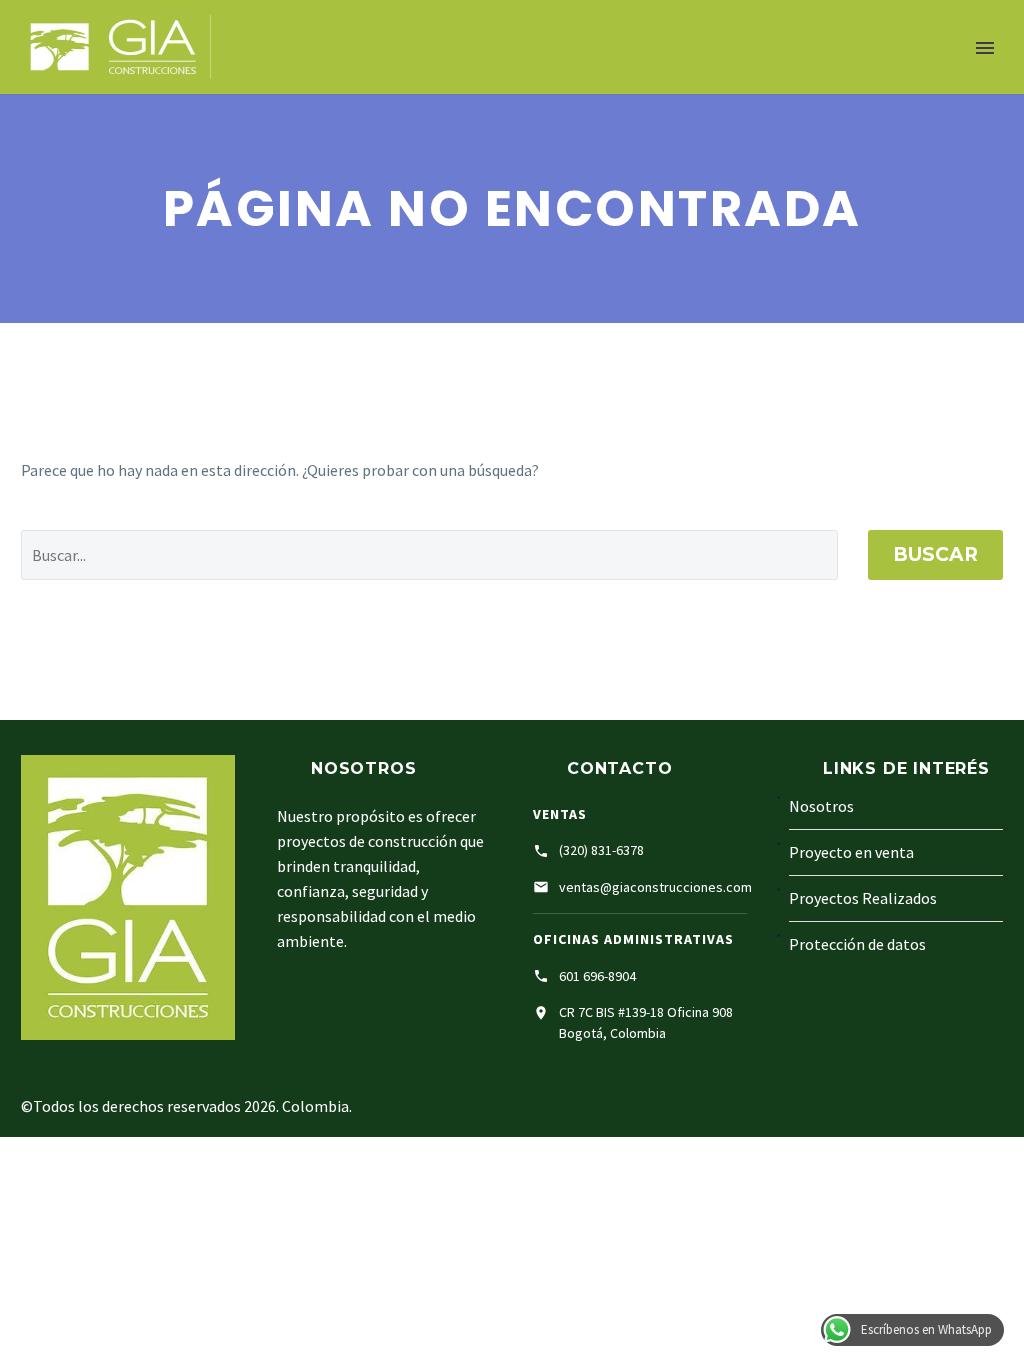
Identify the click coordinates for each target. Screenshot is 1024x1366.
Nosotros (361, 83)
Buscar (935, 554)
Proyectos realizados (730, 83)
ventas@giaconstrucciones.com (655, 887)
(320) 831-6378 (601, 850)
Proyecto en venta (851, 852)
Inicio (262, 83)
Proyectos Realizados (863, 898)
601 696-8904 (597, 976)
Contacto (899, 83)
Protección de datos (857, 944)
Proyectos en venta (519, 83)
